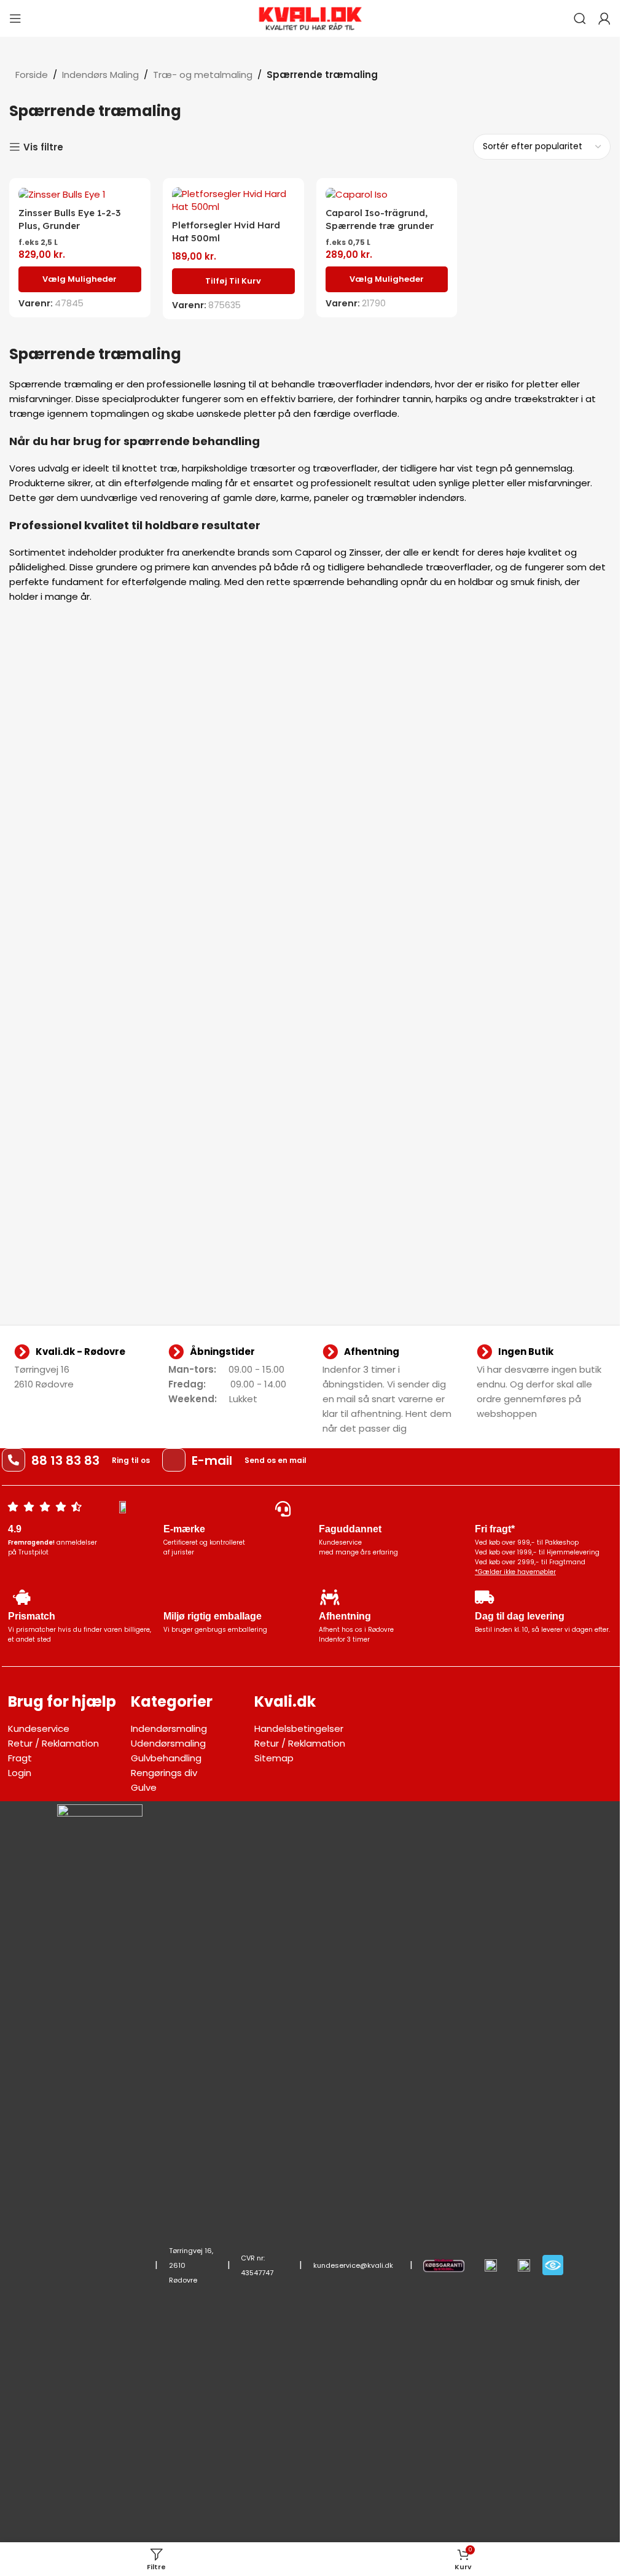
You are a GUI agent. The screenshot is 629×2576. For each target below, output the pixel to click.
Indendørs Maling (100, 75)
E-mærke (184, 1529)
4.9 (15, 1529)
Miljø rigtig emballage (213, 1616)
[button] (233, 281)
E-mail (212, 1461)
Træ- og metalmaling (203, 75)
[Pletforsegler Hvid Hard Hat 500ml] (233, 200)
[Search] (580, 18)
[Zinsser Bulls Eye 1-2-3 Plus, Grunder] (80, 194)
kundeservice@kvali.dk (353, 2265)
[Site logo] (310, 17)
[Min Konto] (604, 18)
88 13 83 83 (65, 1461)
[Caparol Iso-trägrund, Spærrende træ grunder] (387, 194)
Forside (32, 75)
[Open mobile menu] (15, 18)
